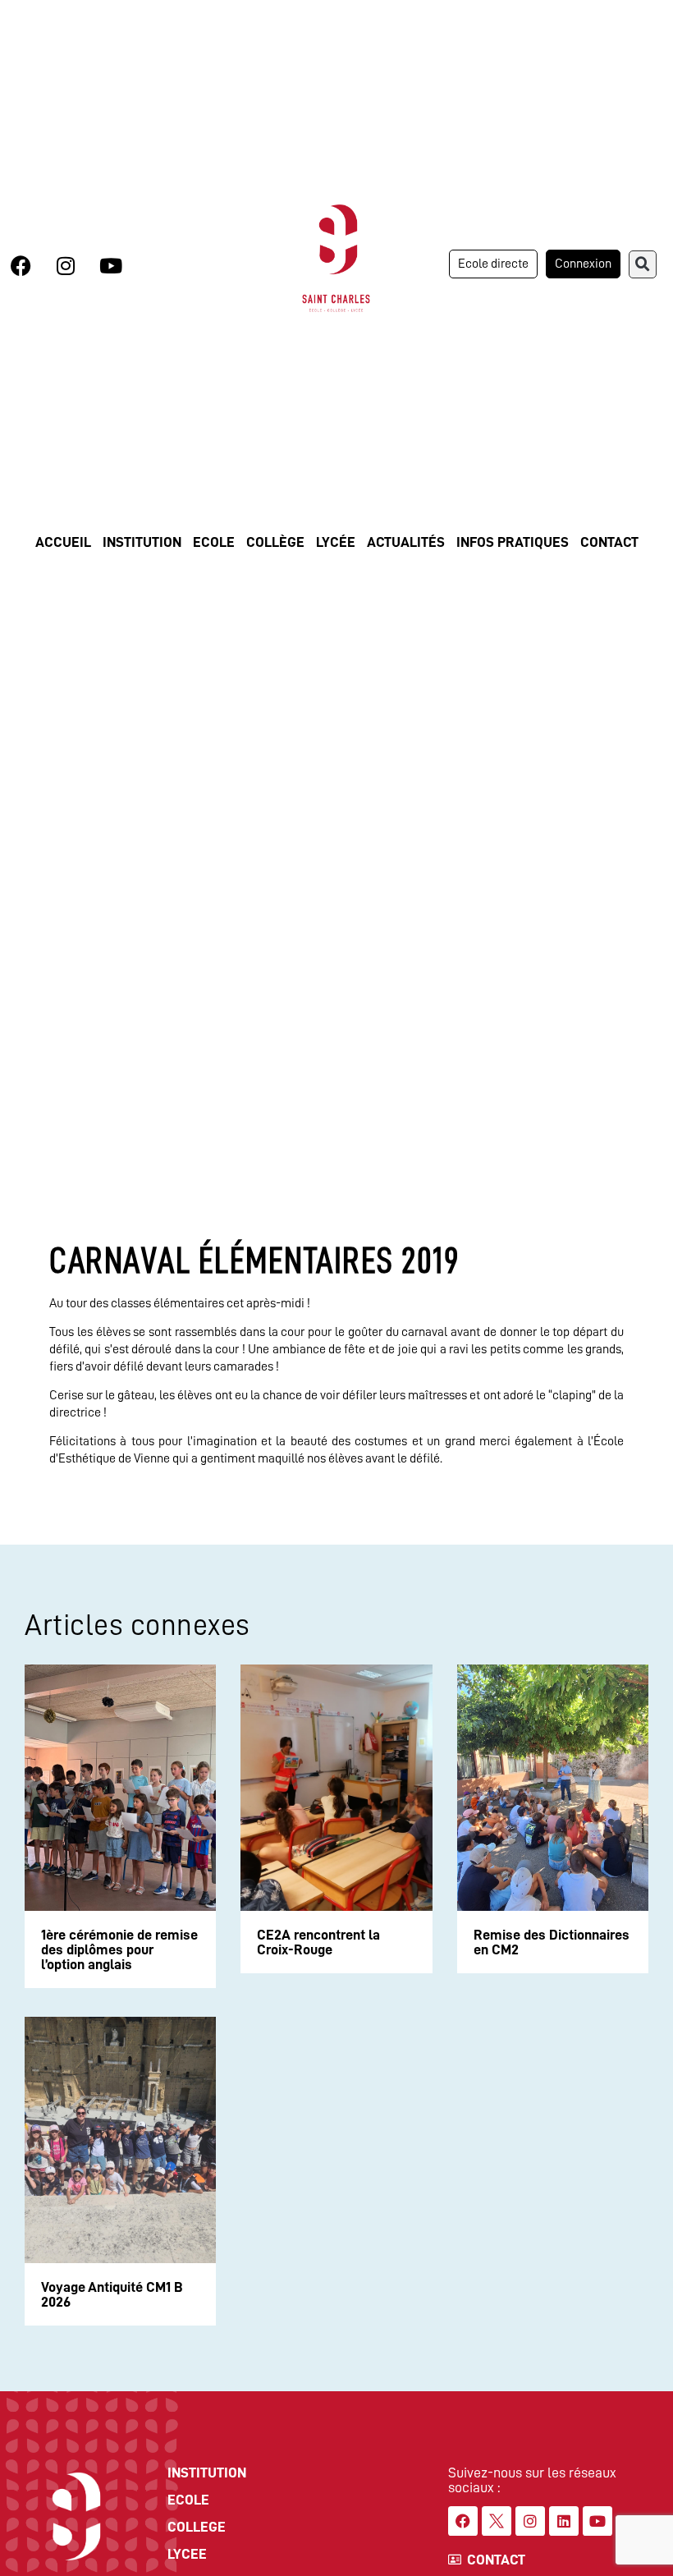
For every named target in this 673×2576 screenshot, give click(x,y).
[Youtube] (111, 266)
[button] (643, 264)
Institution (142, 542)
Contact (609, 542)
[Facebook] (21, 266)
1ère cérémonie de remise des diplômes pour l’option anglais (119, 1949)
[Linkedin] (564, 2521)
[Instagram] (66, 266)
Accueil (63, 542)
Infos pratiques (513, 542)
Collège (275, 542)
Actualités (406, 542)
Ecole (214, 542)
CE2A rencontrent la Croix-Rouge (318, 1942)
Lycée (336, 542)
